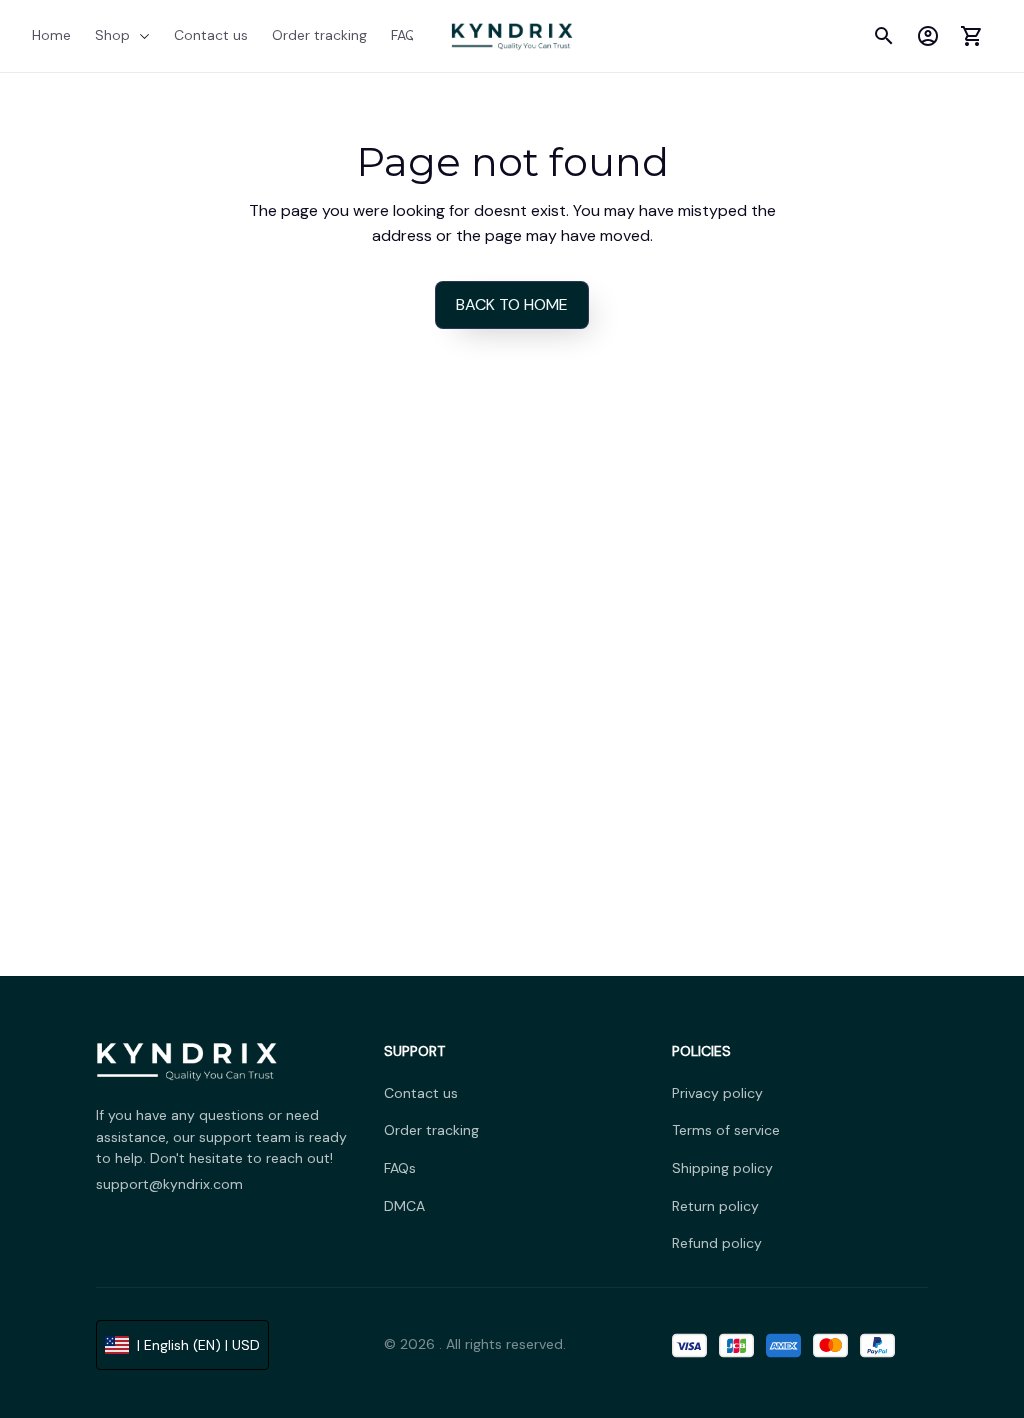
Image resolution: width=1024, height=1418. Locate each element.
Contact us (421, 1093)
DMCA (404, 1206)
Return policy (715, 1206)
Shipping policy (722, 1168)
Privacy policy (717, 1093)
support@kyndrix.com (169, 1184)
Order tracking (431, 1130)
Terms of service (726, 1130)
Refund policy (717, 1243)
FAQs (400, 1168)
